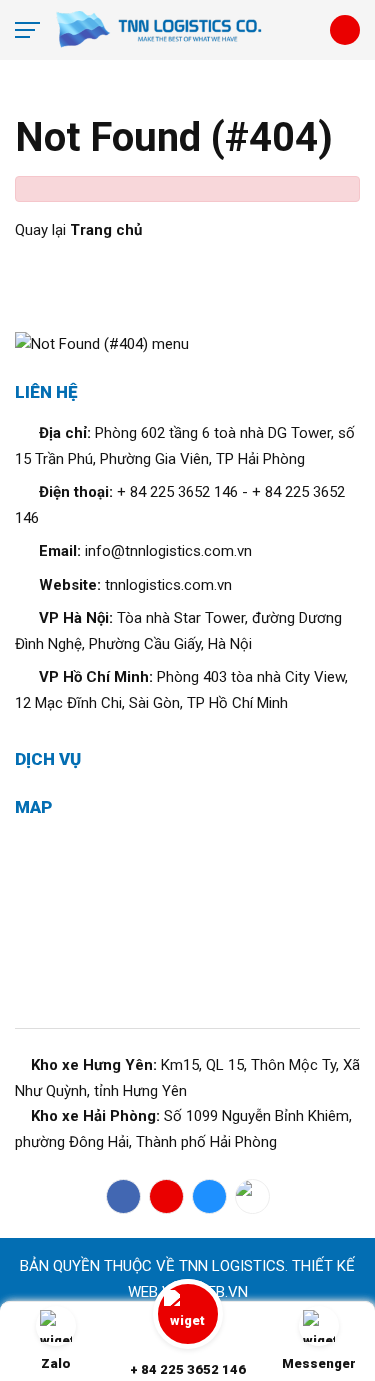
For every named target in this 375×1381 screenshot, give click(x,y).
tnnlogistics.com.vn (168, 585)
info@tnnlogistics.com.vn (168, 551)
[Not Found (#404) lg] (185, 30)
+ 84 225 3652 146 (177, 492)
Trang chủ (106, 230)
